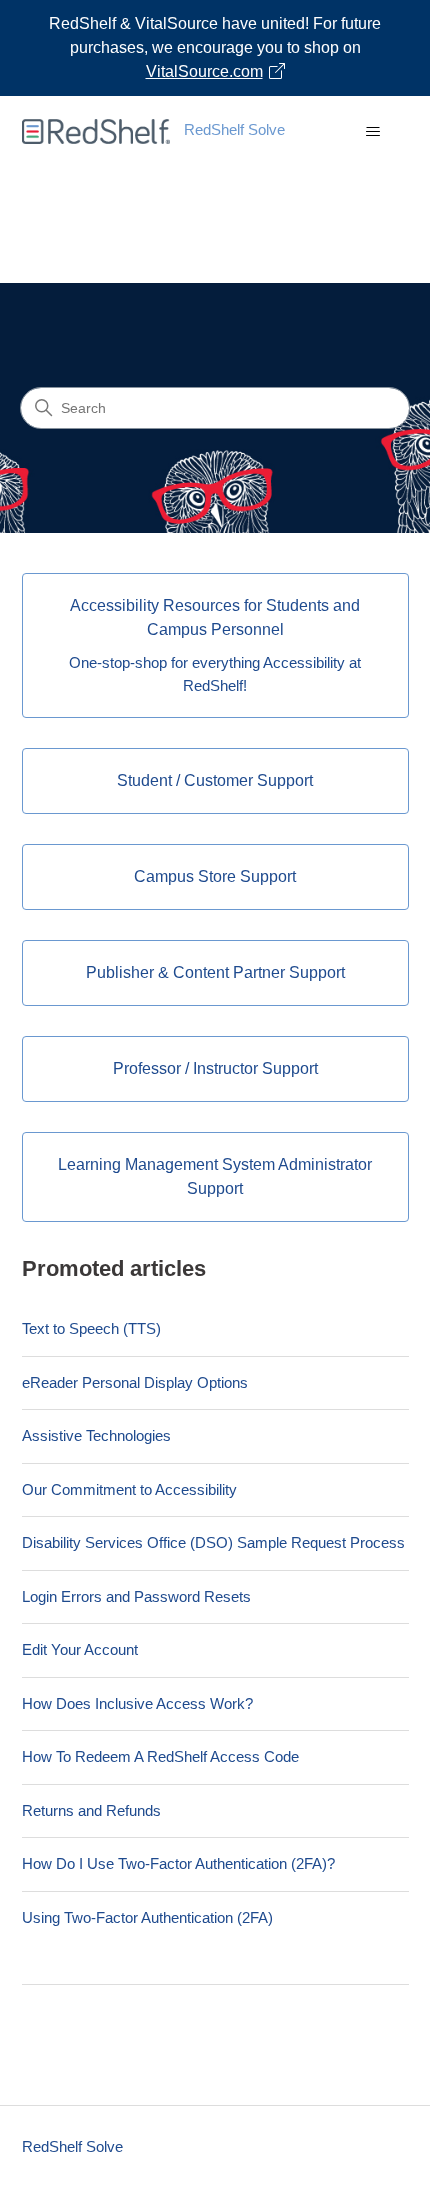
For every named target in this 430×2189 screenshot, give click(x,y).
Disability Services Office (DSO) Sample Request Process (213, 1542)
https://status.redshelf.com (313, 260)
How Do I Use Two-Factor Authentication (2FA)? (178, 1863)
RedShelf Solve (72, 2146)
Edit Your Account (80, 1649)
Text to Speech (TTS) (91, 1328)
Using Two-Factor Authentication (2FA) (147, 1917)
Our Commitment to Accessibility (129, 1489)
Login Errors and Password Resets (136, 1596)
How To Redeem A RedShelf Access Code (160, 1756)
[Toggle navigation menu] (373, 132)
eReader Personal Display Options (135, 1382)
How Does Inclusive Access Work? (137, 1703)
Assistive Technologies (96, 1435)
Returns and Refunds (91, 1810)
